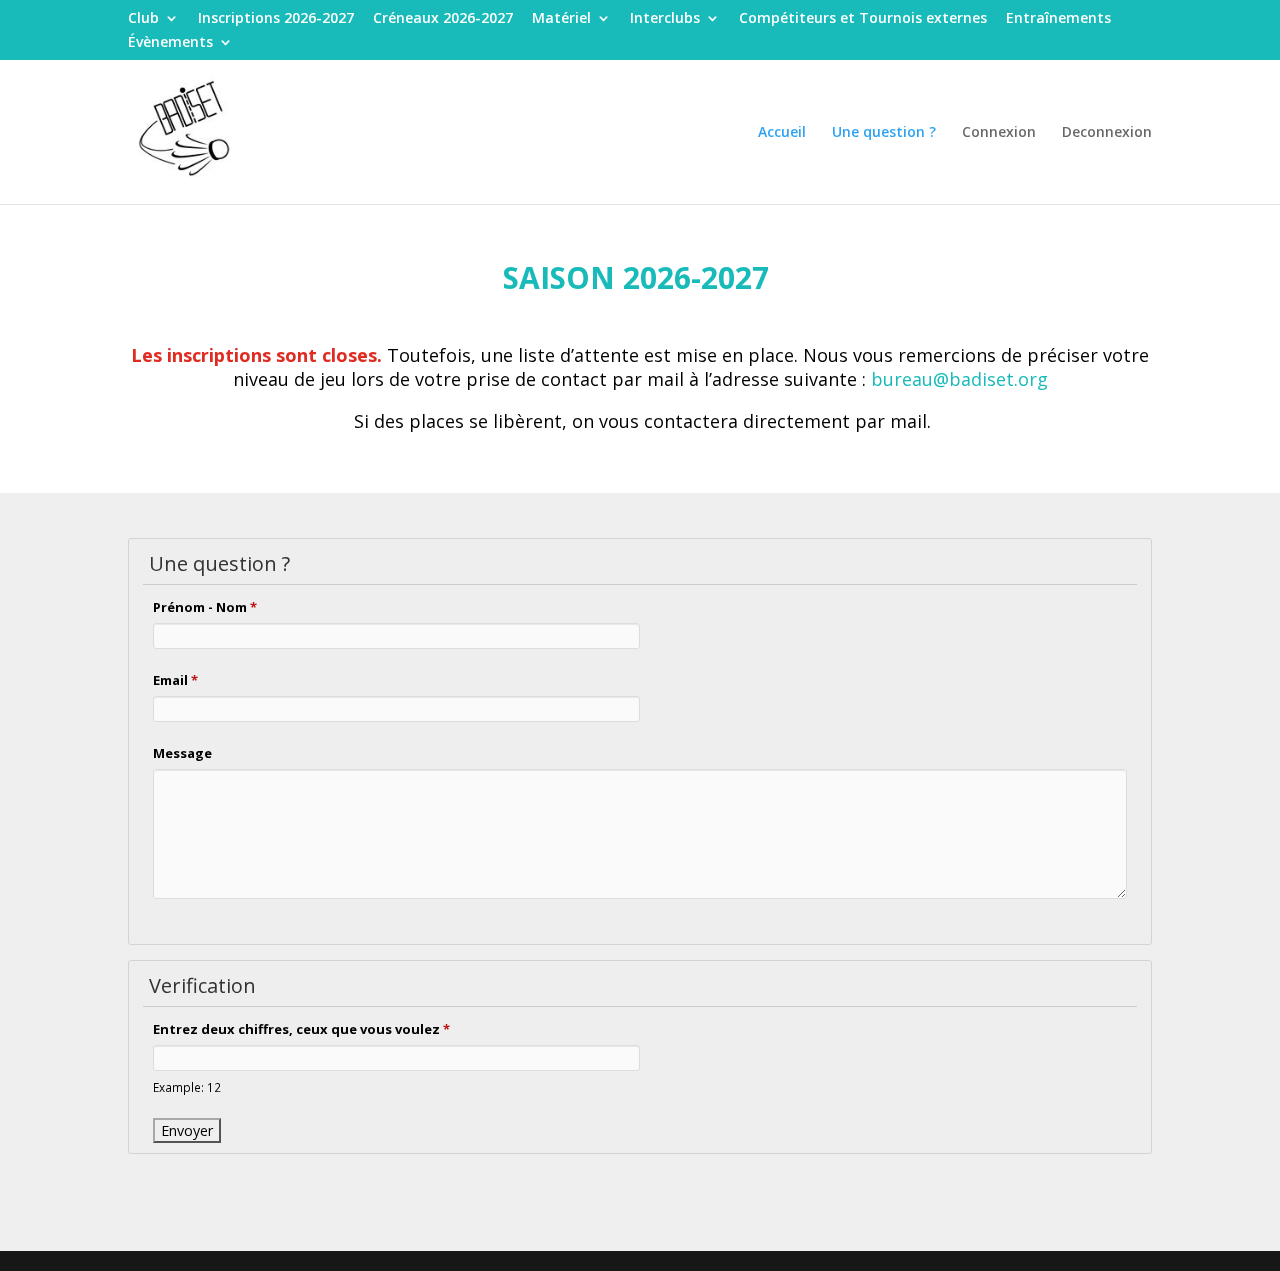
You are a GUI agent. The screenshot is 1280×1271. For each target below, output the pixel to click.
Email (175, 680)
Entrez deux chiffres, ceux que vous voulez (301, 1029)
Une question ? (884, 133)
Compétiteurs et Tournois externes (863, 19)
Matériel (561, 19)
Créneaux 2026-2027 (443, 19)
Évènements (170, 43)
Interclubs (665, 19)
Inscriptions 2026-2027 (276, 19)
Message (182, 753)
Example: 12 (187, 1087)
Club (143, 19)
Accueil (782, 133)
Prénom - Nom (205, 607)
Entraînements (1058, 19)
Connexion (999, 133)
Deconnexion (1107, 133)
